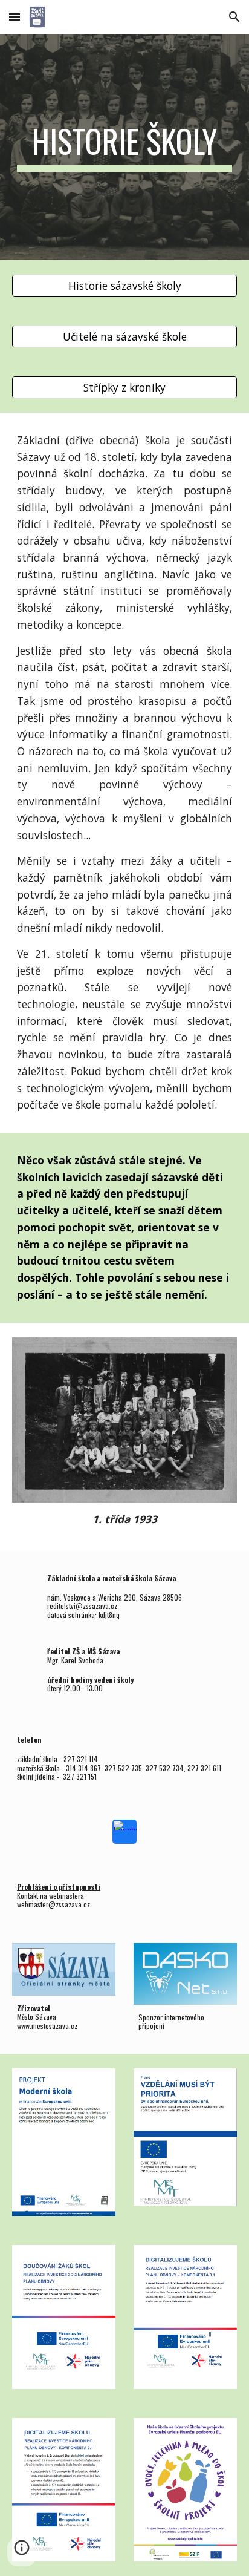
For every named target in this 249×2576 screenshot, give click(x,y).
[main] (124, 147)
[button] (15, 17)
